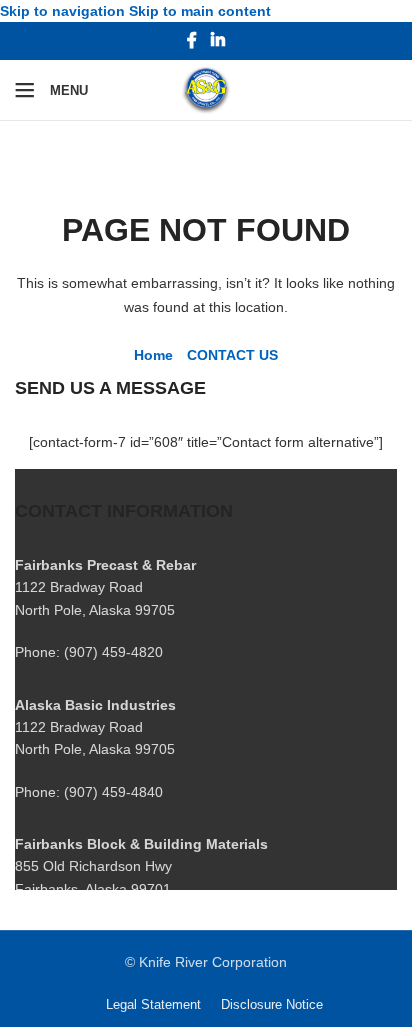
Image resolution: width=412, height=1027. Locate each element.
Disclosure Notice (272, 1004)
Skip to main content (200, 11)
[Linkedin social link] (217, 41)
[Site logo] (206, 89)
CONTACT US (232, 355)
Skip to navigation (64, 11)
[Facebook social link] (192, 41)
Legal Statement (153, 1004)
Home (153, 355)
